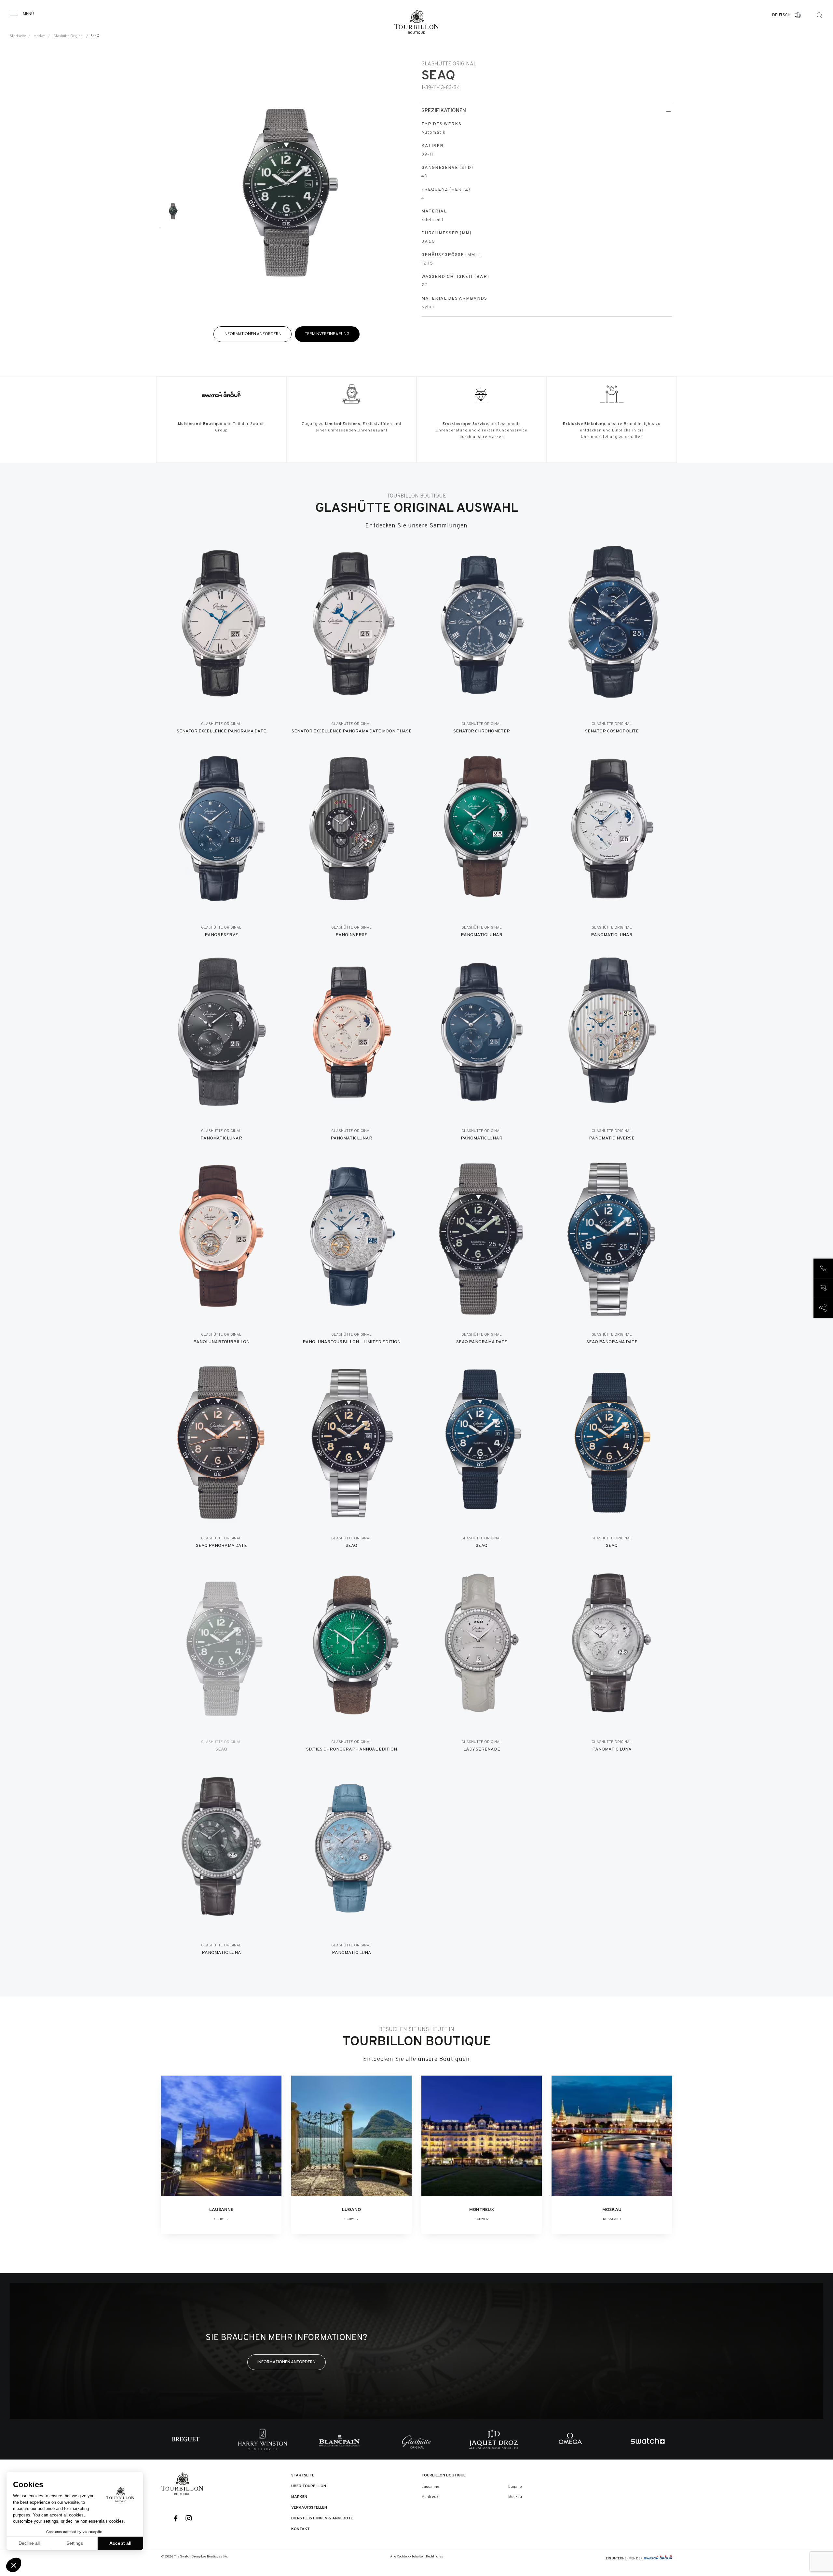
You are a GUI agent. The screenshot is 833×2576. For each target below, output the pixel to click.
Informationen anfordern (253, 334)
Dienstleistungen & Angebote (322, 2518)
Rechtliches (434, 2557)
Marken (40, 36)
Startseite (18, 36)
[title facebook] (176, 2519)
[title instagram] (189, 2519)
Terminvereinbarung (327, 334)
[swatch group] (658, 2559)
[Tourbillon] (416, 22)
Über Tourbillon (309, 2486)
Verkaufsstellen (309, 2508)
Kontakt (300, 2529)
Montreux (430, 2497)
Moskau (515, 2497)
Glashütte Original (68, 36)
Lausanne (430, 2487)
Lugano (515, 2487)
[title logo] (182, 2484)
